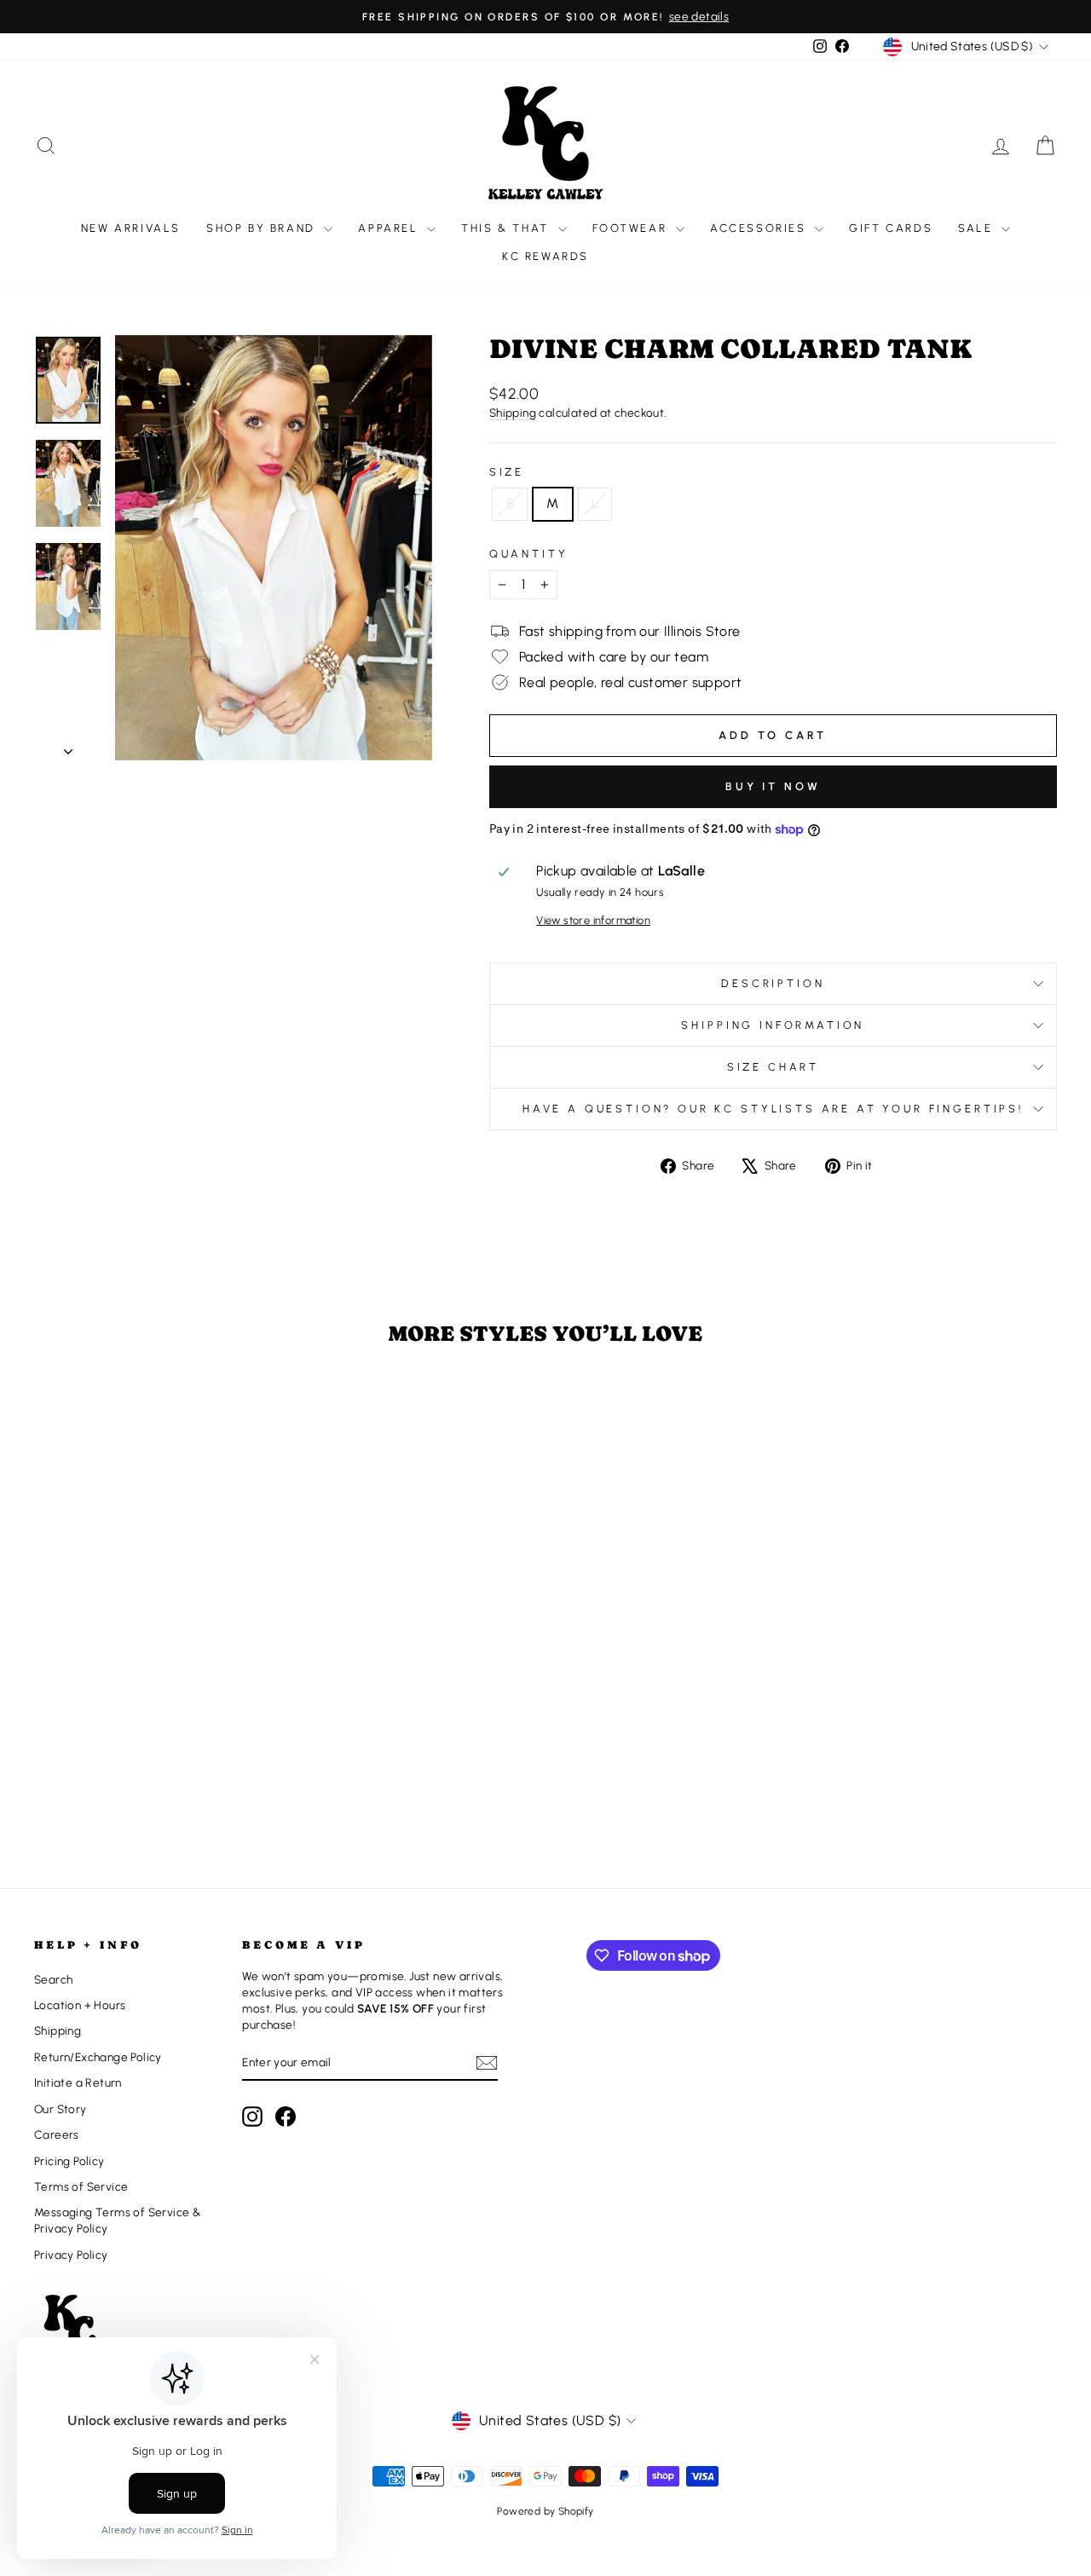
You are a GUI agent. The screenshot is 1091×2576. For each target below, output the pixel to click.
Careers (57, 2134)
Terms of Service (81, 2186)
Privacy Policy (71, 2255)
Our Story (61, 2109)
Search (53, 1979)
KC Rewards (545, 256)
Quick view (155, 1730)
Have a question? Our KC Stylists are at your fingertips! (773, 1109)
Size (507, 472)
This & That (507, 228)
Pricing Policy (69, 2161)
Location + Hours (80, 2005)
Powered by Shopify (545, 2511)
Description (773, 983)
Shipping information (773, 1025)
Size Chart (773, 1067)
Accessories (760, 228)
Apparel (390, 228)
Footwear (632, 228)
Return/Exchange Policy (98, 2057)
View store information (593, 920)
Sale (978, 228)
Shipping (513, 413)
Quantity (529, 554)
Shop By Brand (263, 228)
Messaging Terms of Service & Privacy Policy (118, 2220)
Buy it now (773, 786)
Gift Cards (891, 228)
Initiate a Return (78, 2082)
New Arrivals (131, 228)
